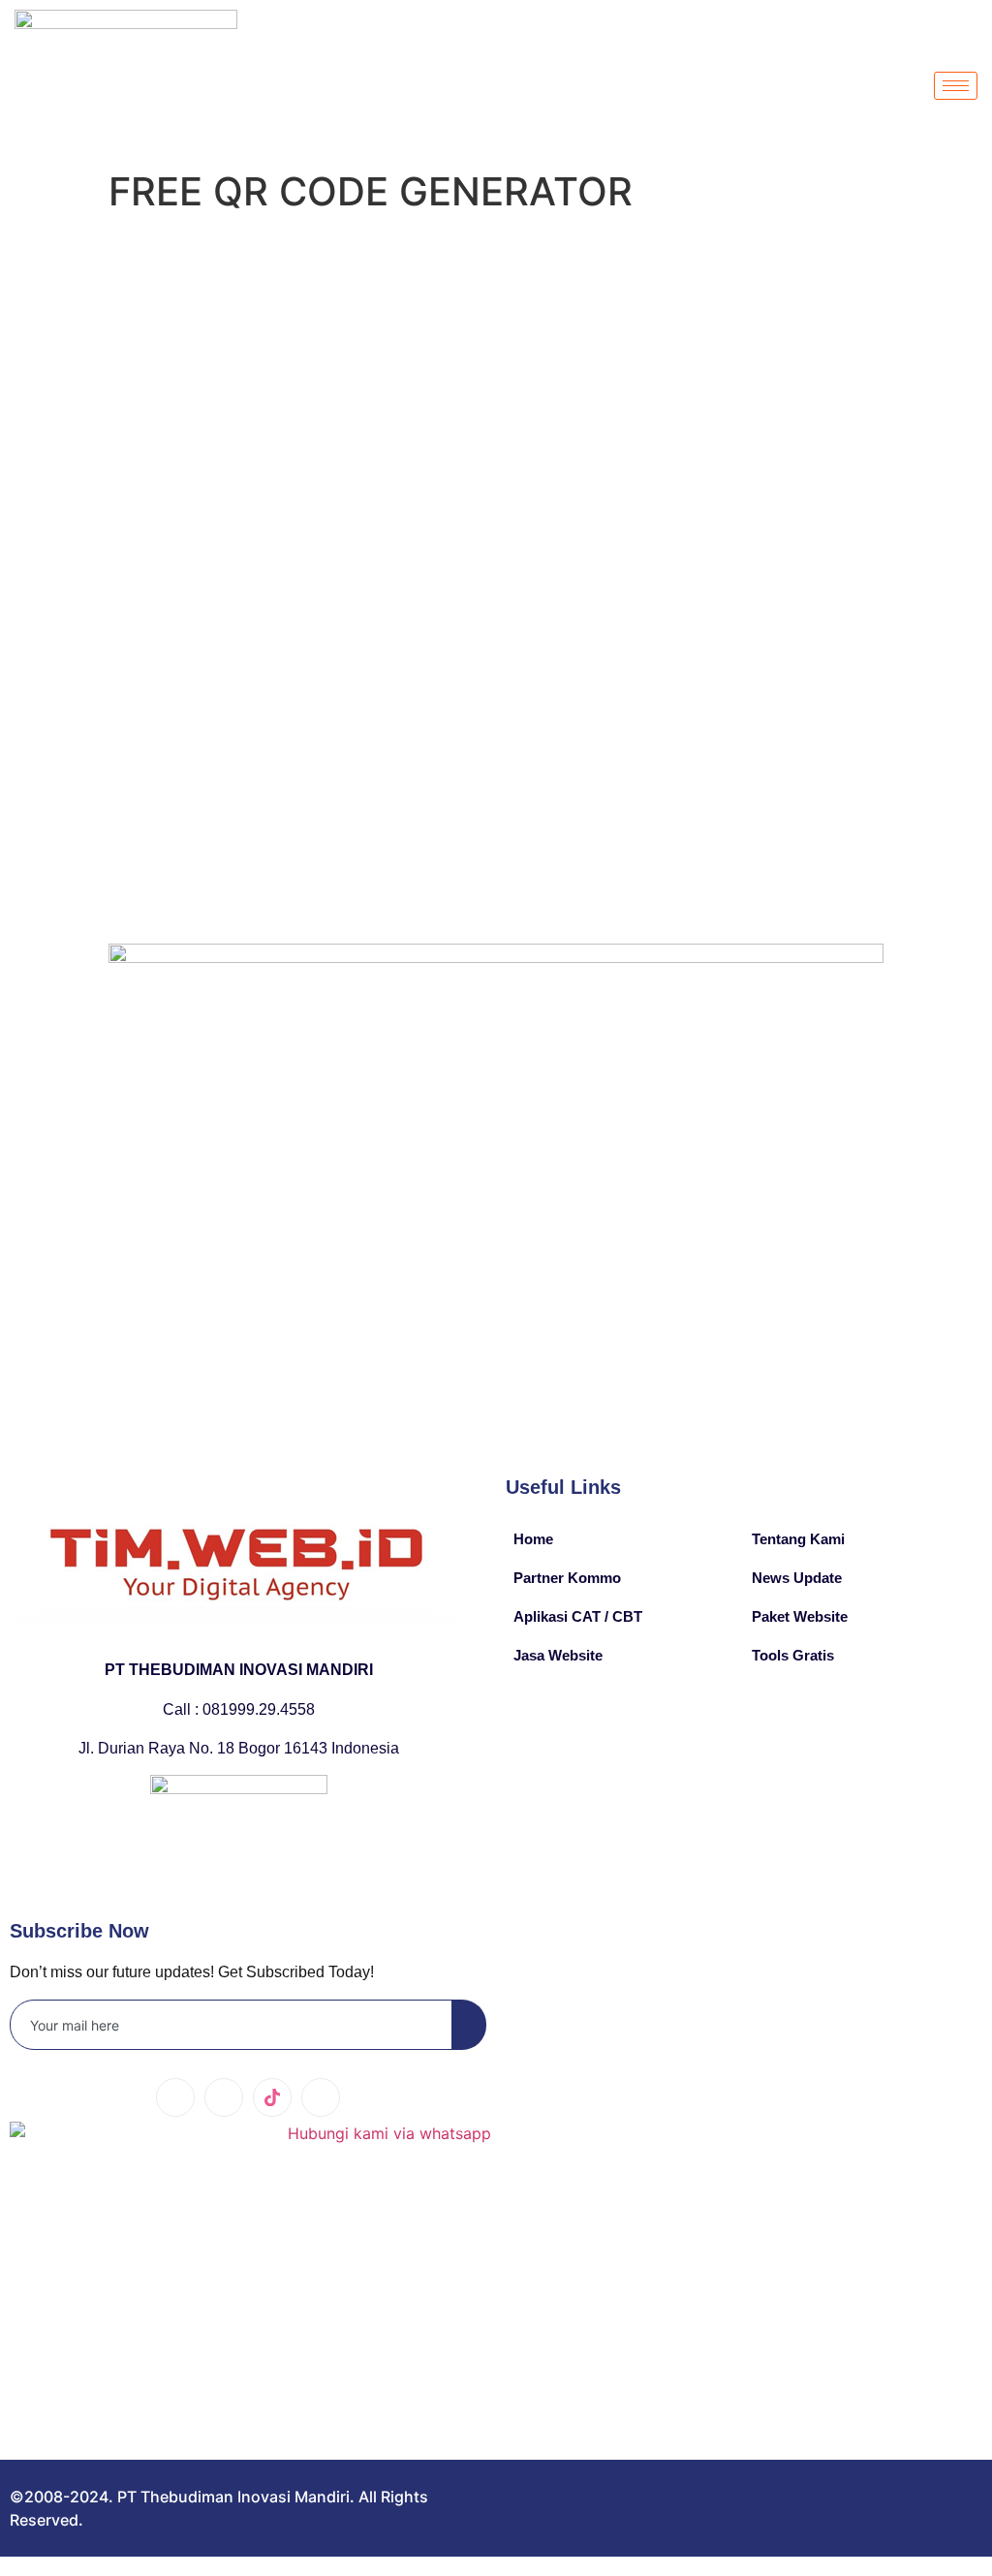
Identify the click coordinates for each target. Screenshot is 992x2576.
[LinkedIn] (224, 2097)
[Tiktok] (272, 2097)
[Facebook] (175, 2097)
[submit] (469, 2025)
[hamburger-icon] (956, 86)
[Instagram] (321, 2097)
